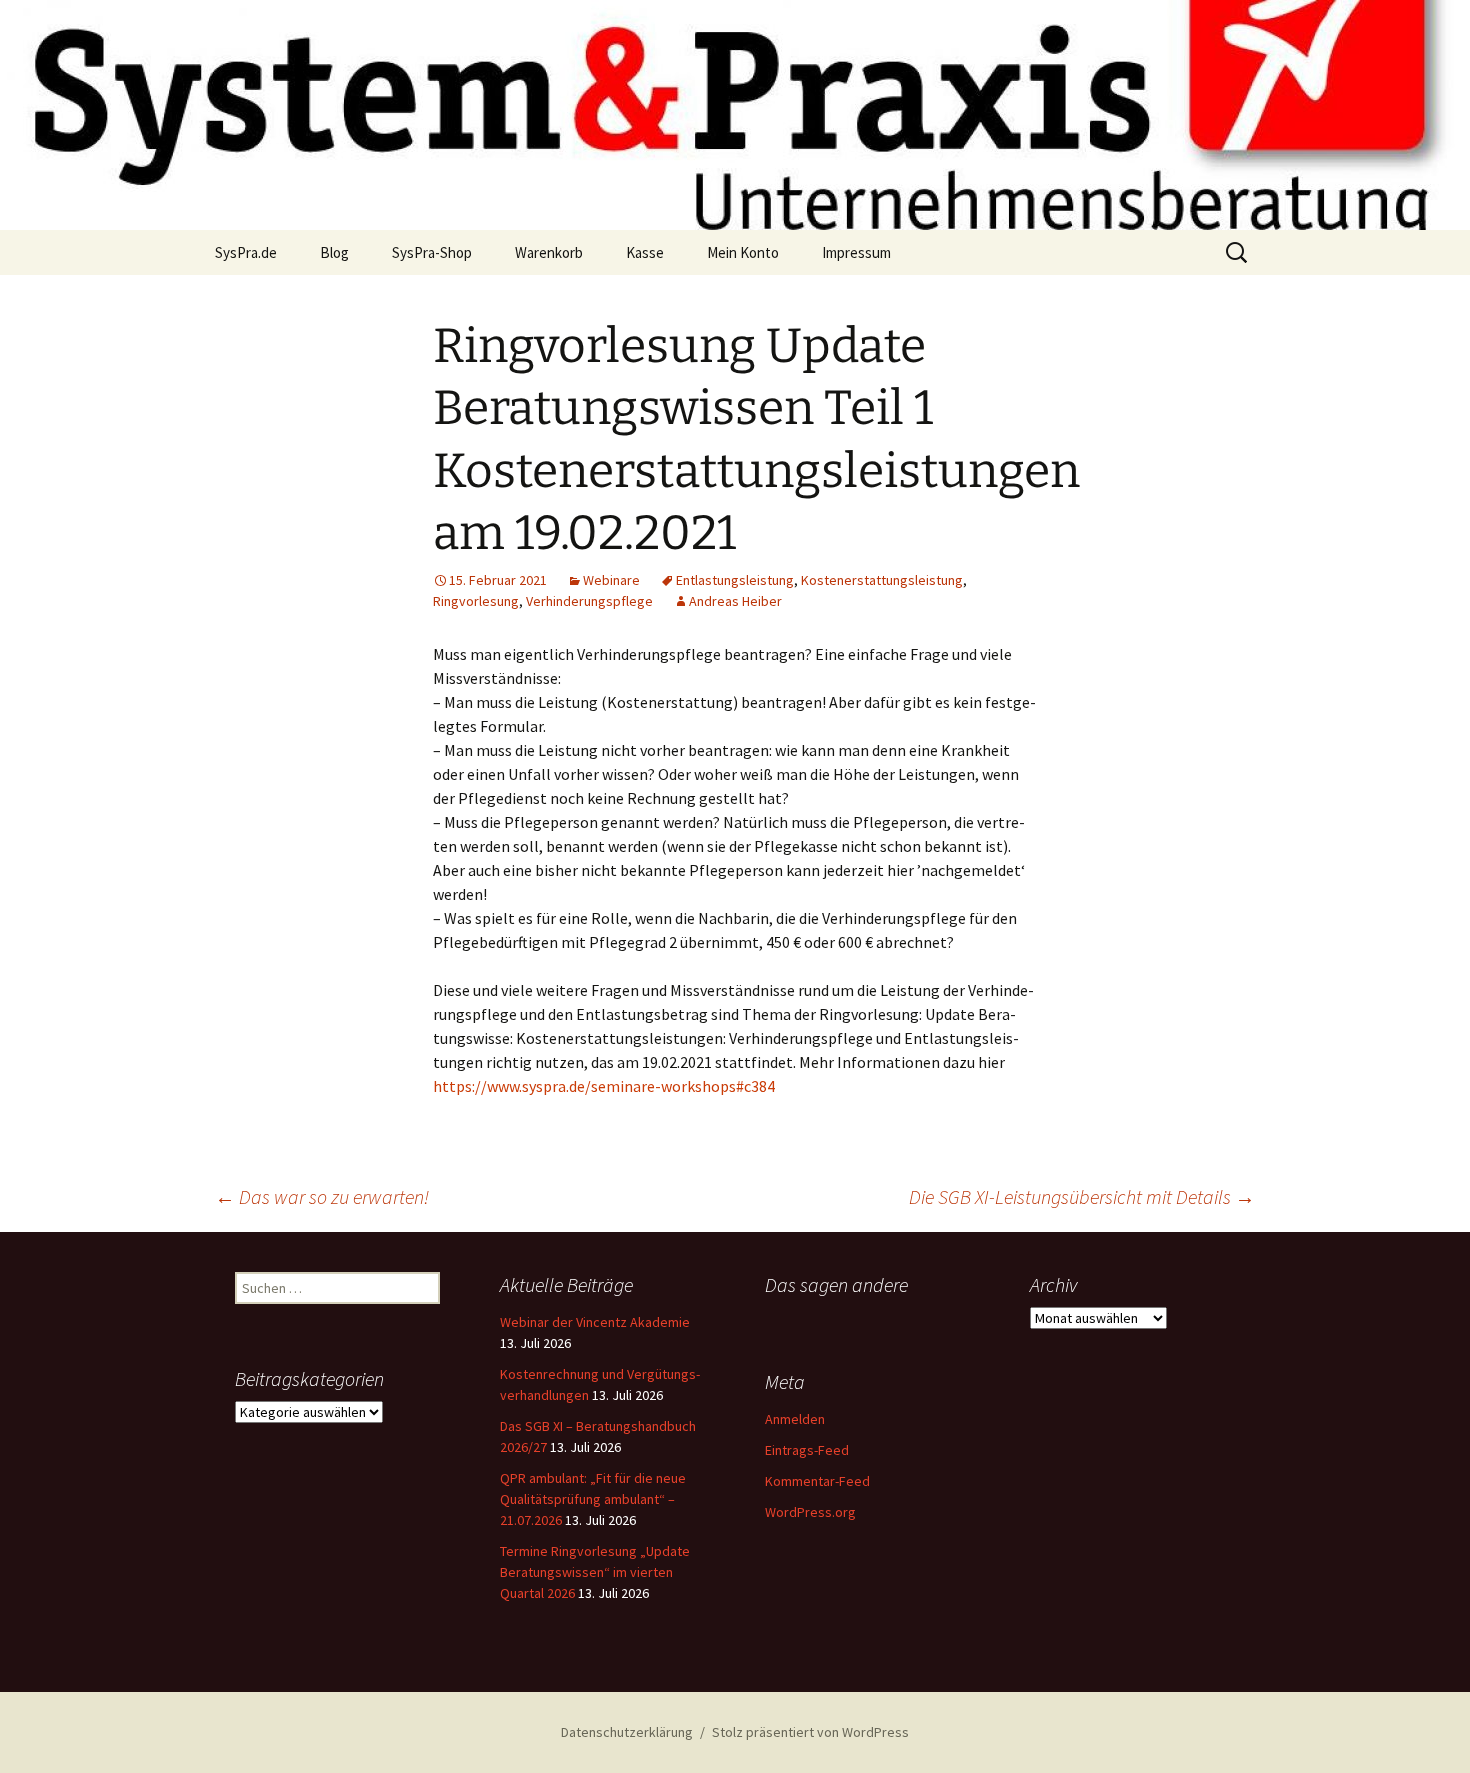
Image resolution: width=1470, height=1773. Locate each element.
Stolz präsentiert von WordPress (810, 1732)
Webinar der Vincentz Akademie (595, 1322)
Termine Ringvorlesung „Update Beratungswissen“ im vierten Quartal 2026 (595, 1572)
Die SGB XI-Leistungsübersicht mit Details (1082, 1196)
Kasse (645, 252)
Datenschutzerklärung (627, 1732)
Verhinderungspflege (589, 601)
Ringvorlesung (476, 601)
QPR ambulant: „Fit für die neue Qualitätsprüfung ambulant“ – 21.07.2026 (593, 1499)
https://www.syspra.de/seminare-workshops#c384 (604, 1086)
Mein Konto (743, 252)
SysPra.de (246, 252)
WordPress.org (810, 1512)
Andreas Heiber (735, 601)
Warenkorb (549, 252)
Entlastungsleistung (735, 580)
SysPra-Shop (432, 252)
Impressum (856, 252)
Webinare (611, 580)
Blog (334, 252)
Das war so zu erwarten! (322, 1196)
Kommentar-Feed (817, 1481)
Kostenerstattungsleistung (882, 580)
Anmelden (795, 1419)
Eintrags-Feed (807, 1450)
